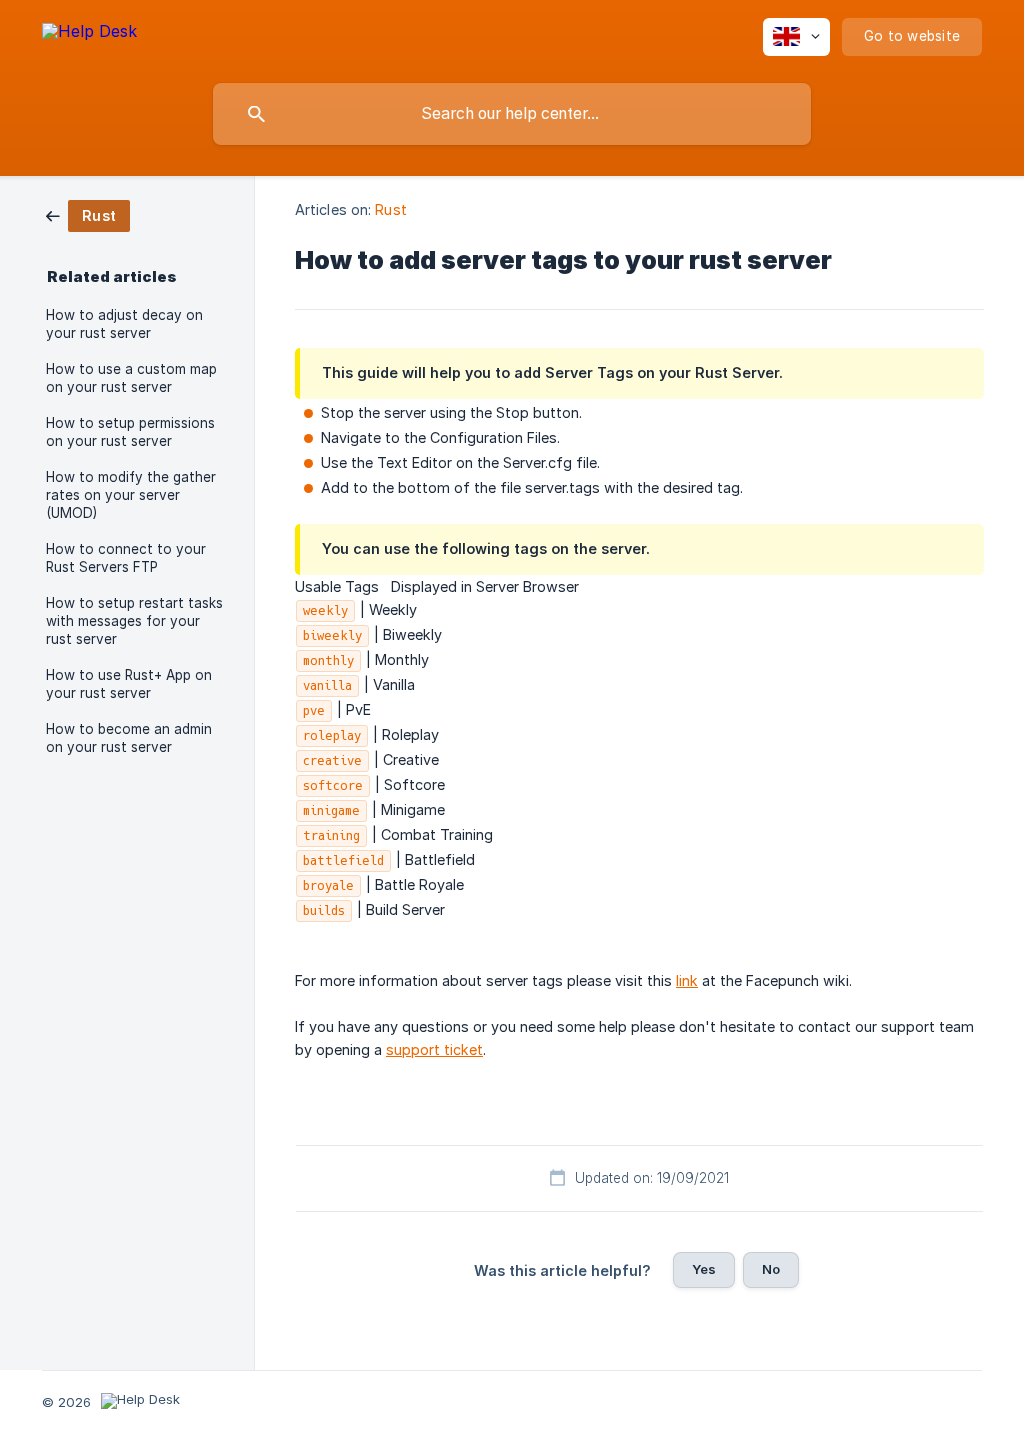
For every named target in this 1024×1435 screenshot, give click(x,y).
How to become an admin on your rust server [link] (129, 738)
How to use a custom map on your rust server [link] (131, 378)
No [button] (771, 1269)
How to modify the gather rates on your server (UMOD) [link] (131, 495)
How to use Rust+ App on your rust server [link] (129, 684)
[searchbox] (512, 114)
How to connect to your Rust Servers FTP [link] (126, 558)
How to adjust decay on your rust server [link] (124, 324)
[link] (88, 214)
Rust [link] (390, 209)
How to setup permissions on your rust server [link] (130, 432)
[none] (89, 34)
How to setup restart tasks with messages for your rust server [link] (134, 621)
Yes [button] (704, 1269)
